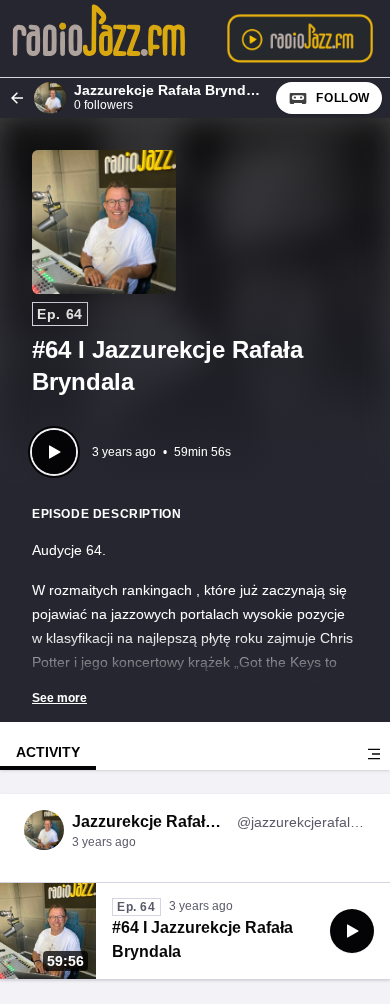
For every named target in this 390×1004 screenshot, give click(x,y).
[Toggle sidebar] (374, 754)
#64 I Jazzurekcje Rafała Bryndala (202, 939)
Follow (343, 98)
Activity (48, 752)
